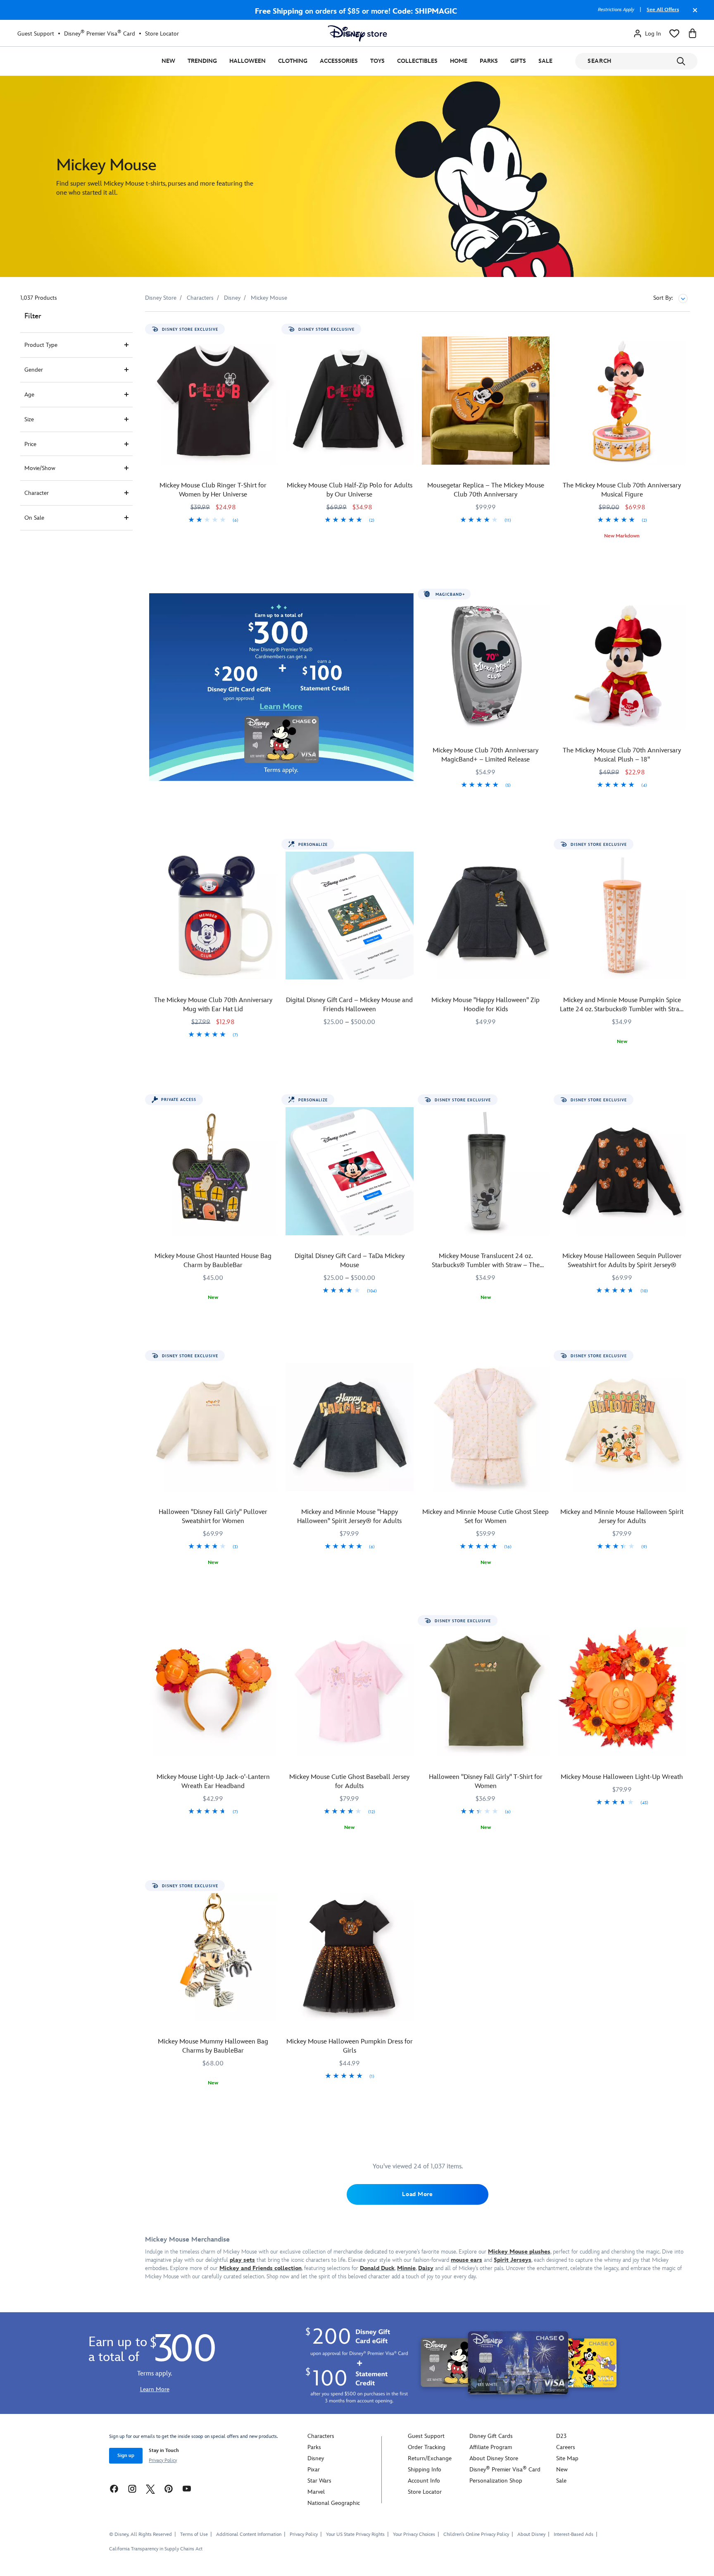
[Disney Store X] (150, 2488)
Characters (321, 2436)
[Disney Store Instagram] (132, 2488)
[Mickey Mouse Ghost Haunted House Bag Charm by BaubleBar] (213, 1171)
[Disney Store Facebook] (114, 2488)
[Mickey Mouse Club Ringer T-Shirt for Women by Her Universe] (213, 401)
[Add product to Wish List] (272, 329)
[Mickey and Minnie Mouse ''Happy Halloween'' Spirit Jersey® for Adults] (350, 1427)
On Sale (34, 518)
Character (37, 493)
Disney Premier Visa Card (100, 33)
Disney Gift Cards (491, 2436)
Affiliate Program (491, 2447)
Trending (202, 61)
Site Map (567, 2458)
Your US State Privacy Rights (355, 2534)
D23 (561, 2436)
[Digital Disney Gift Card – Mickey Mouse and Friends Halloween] (350, 916)
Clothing (293, 61)
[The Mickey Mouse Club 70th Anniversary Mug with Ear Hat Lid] (213, 916)
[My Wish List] (674, 33)
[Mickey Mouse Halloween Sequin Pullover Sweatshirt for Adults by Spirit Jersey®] (622, 1171)
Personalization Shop (496, 2481)
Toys (377, 61)
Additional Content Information (249, 2534)
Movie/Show (40, 468)
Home (459, 61)
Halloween (248, 61)
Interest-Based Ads (574, 2534)
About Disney (531, 2534)
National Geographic (334, 2503)
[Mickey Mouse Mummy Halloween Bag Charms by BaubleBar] (213, 1957)
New (168, 61)
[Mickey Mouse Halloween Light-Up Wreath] (622, 1692)
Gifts (518, 61)
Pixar (314, 2470)
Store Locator (162, 34)
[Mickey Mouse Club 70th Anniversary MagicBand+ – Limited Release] (486, 666)
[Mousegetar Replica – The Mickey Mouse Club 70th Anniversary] (486, 401)
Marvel (316, 2492)
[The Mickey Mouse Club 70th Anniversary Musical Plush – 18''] (622, 666)
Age (29, 395)
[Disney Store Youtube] (187, 2488)
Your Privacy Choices (414, 2535)
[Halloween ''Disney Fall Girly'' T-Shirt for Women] (486, 1692)
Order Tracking (427, 2447)
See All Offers (663, 10)
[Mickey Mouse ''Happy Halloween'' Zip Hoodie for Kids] (486, 916)
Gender (34, 370)
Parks (489, 61)
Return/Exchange (430, 2458)
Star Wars (319, 2481)
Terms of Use (194, 2534)
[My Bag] (693, 33)
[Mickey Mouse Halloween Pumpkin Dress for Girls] (350, 1957)
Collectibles (417, 61)
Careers (566, 2447)
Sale (545, 61)
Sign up (126, 2455)
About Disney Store (494, 2458)
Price (30, 444)
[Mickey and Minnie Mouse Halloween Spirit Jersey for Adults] (622, 1427)
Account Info (424, 2481)
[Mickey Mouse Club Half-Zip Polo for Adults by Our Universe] (350, 401)
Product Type (41, 345)
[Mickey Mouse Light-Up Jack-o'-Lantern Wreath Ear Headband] (213, 1692)
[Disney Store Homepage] (357, 33)
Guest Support (36, 34)
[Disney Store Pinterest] (169, 2488)
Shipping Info (425, 2470)
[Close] (693, 14)
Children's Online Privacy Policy (476, 2534)
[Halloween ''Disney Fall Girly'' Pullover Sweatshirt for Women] (213, 1427)
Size (29, 419)
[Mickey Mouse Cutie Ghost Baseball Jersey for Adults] (350, 1692)
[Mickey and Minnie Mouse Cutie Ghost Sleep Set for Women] (486, 1427)
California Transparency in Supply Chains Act (156, 2549)
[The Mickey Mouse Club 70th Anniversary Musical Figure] (622, 401)
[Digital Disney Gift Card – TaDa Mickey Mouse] (350, 1171)
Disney (316, 2458)
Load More (417, 2194)
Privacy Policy (163, 2460)
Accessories (339, 61)
